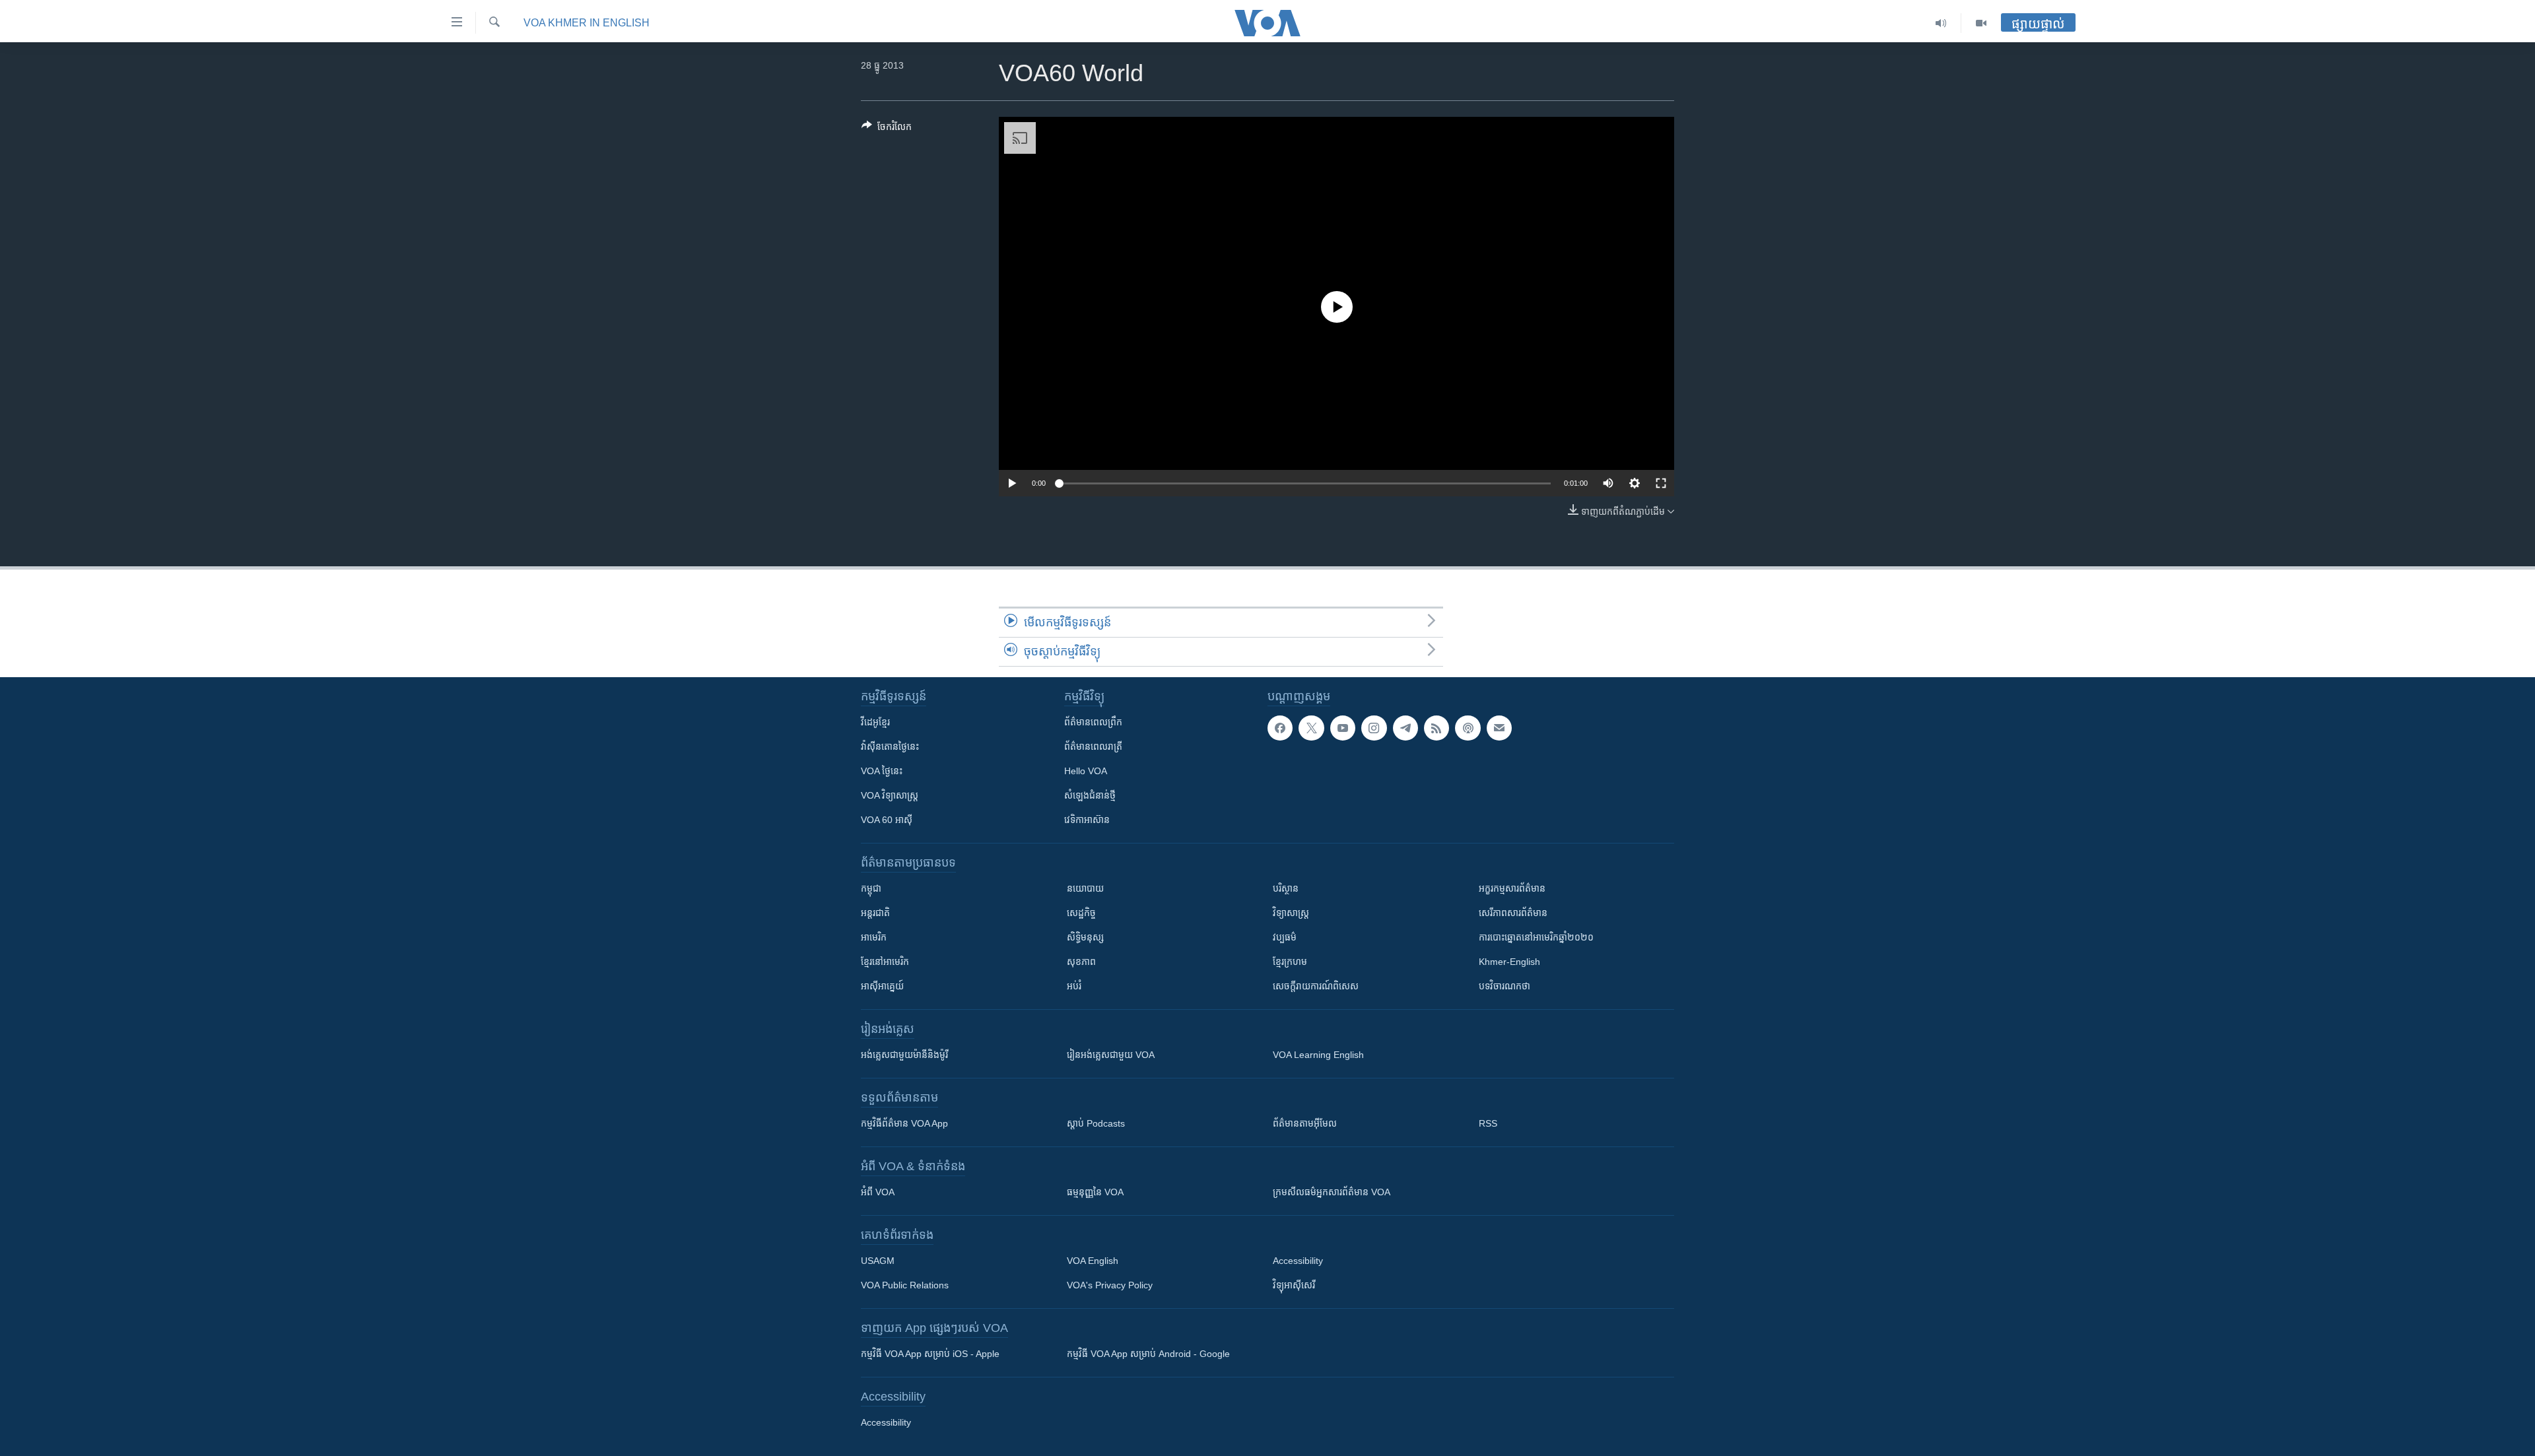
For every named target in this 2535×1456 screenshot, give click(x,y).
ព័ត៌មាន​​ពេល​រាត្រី (1093, 746)
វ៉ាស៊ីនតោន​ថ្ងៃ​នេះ (890, 746)
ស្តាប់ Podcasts (1096, 1123)
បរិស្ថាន (1286, 888)
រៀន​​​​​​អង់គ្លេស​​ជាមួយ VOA (1111, 1055)
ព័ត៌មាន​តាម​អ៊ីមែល (1305, 1123)
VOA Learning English (1318, 1055)
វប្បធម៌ (1285, 937)
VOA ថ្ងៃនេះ (882, 771)
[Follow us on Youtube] (1343, 728)
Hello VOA (1086, 771)
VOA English (1093, 1261)
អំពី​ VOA (878, 1192)
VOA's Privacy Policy (1110, 1285)
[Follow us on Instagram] (1374, 728)
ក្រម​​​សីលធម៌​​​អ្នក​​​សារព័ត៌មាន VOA (1332, 1192)
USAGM (878, 1261)
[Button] (887, 129)
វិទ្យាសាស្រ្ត (1291, 913)
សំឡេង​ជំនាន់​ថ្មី (1090, 795)
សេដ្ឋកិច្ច (1081, 913)
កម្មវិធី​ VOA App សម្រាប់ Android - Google (1148, 1354)
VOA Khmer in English (587, 23)
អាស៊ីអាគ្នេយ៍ (882, 986)
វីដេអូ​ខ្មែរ (875, 722)
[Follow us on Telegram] (1405, 728)
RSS (1488, 1123)
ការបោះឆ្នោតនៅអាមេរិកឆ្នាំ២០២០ (1536, 937)
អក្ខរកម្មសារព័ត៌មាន (1512, 888)
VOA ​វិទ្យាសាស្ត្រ (890, 795)
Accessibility (1298, 1261)
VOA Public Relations (905, 1285)
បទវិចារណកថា (1504, 986)
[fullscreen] (1661, 483)
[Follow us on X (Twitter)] (1311, 728)
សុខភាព (1081, 962)
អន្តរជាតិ (875, 913)
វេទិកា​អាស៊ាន (1087, 820)
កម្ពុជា (871, 888)
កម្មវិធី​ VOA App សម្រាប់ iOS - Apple (930, 1354)
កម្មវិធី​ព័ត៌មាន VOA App (904, 1123)
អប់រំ (1074, 986)
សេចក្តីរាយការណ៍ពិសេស (1316, 986)
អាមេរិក (874, 937)
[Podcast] (1468, 728)
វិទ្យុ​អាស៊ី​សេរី (1294, 1285)
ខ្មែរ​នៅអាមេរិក (885, 962)
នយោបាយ (1085, 888)
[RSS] (1436, 728)
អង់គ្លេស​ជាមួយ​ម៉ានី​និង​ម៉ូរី (904, 1055)
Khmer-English (1509, 962)
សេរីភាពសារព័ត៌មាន (1513, 913)
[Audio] (1941, 23)
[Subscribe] (1499, 728)
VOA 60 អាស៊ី (887, 820)
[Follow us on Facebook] (1280, 728)
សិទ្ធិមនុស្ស (1085, 937)
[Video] (1981, 23)
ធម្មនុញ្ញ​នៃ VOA (1095, 1192)
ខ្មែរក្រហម (1290, 962)
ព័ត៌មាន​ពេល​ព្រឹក (1093, 722)
